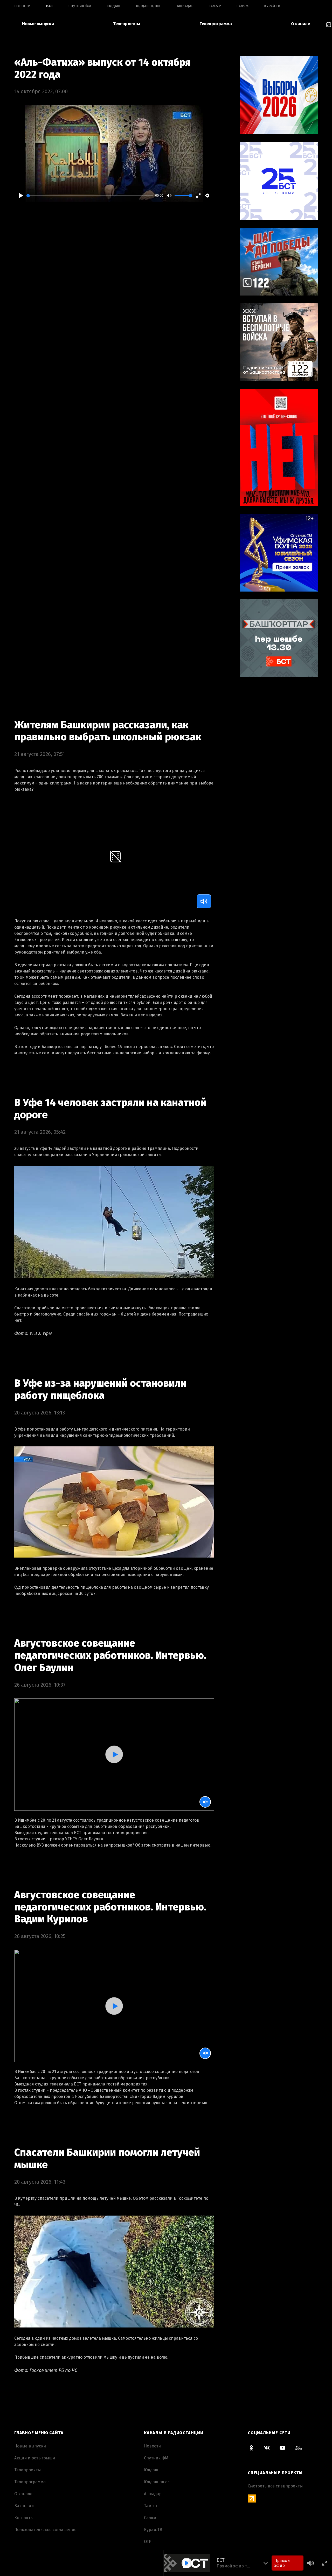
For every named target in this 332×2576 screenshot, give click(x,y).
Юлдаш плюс (149, 6)
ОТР (148, 2542)
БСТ (50, 6)
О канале (300, 24)
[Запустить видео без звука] (205, 1802)
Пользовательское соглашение (45, 2530)
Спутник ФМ (80, 6)
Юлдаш (113, 6)
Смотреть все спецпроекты (275, 2486)
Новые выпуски (38, 24)
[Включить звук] (204, 901)
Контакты (24, 2518)
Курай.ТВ (272, 6)
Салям (243, 6)
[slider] (90, 196)
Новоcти (22, 6)
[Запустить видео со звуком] (114, 1754)
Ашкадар (185, 6)
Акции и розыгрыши (35, 2458)
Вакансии (24, 2506)
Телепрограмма (216, 24)
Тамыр (215, 6)
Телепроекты (127, 24)
